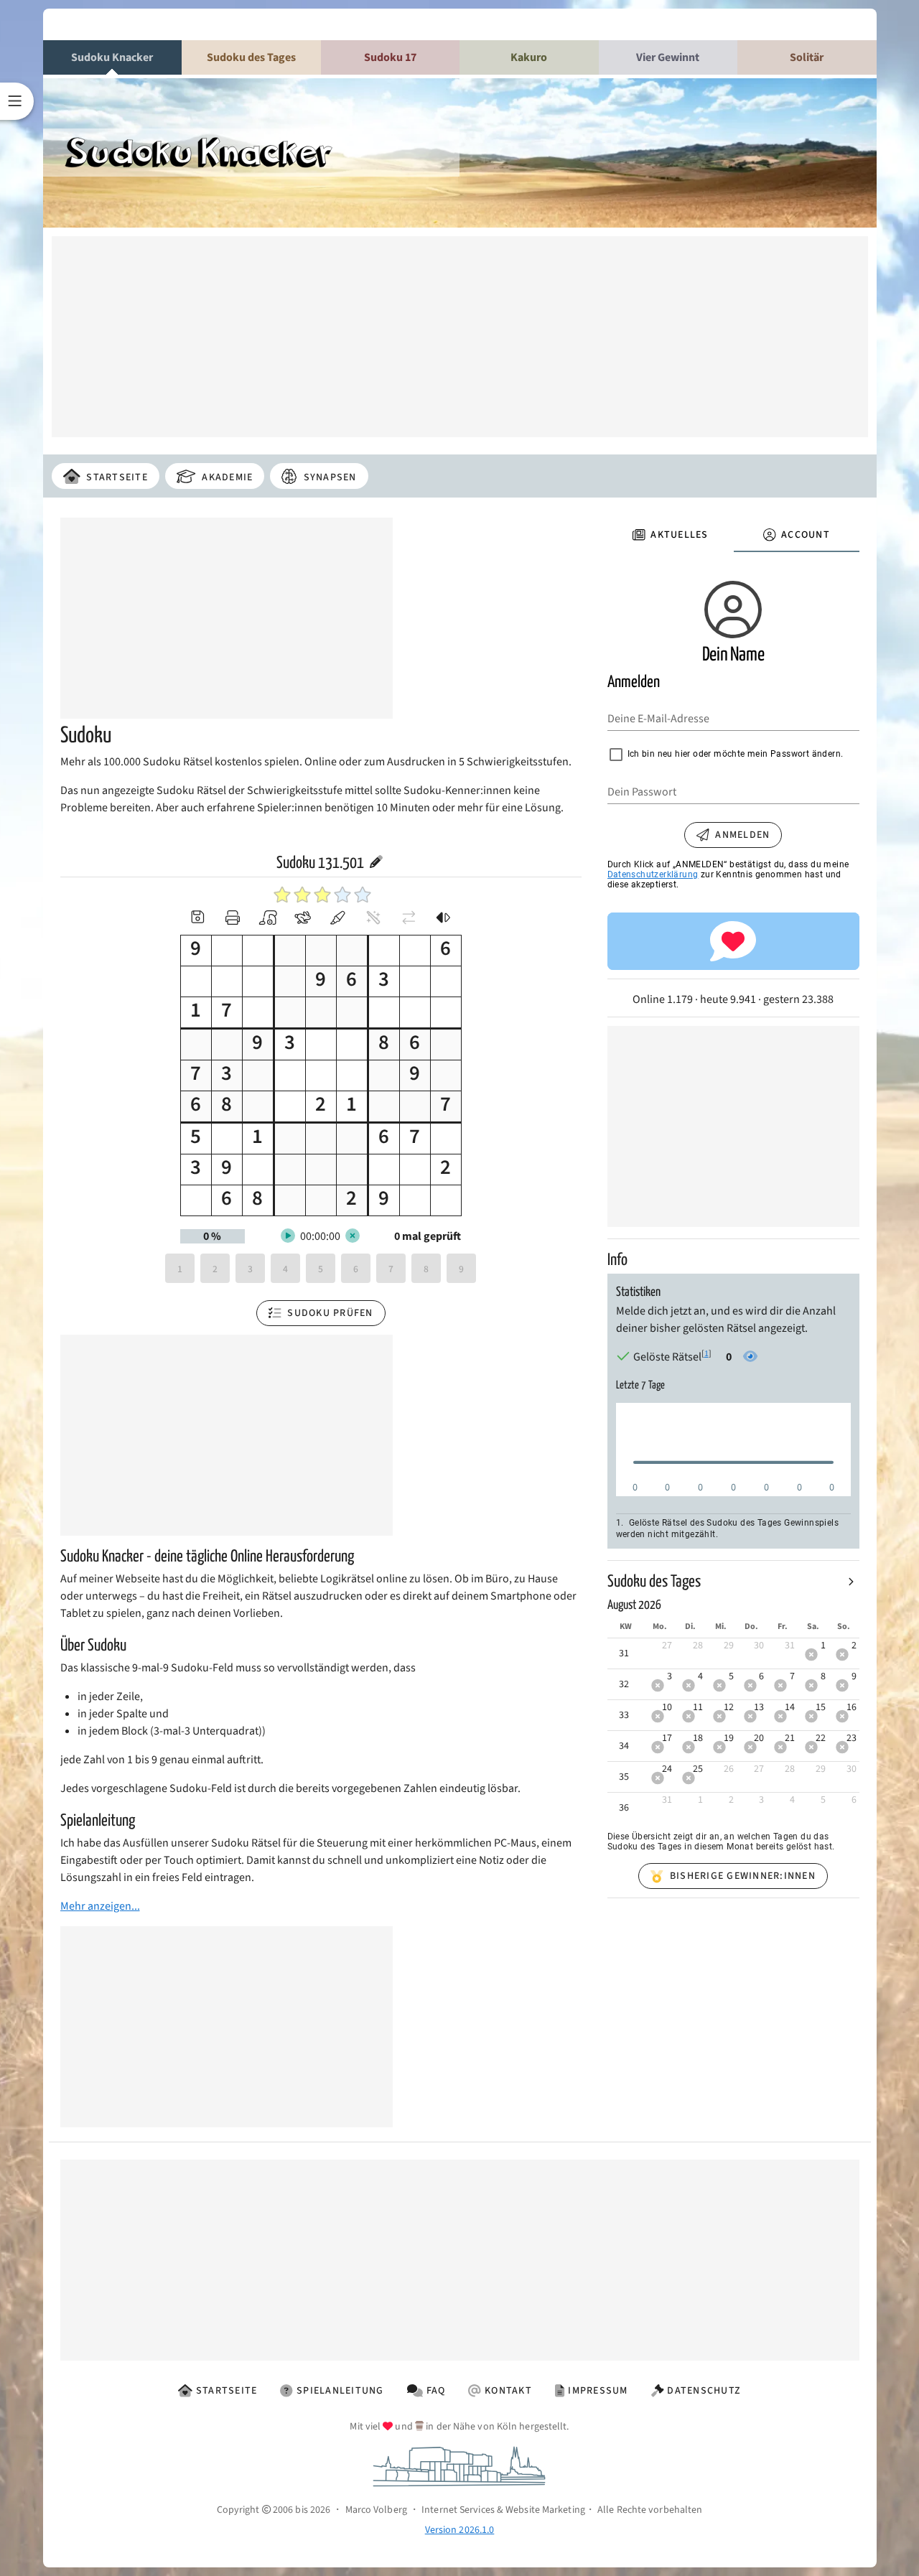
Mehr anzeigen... (100, 1906)
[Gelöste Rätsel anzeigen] (747, 1357)
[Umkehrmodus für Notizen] (444, 918)
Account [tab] (806, 535)
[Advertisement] (460, 337)
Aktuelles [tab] (679, 535)
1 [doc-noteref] (706, 1354)
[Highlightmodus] (338, 918)
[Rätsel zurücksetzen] (268, 918)
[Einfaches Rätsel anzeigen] (302, 895)
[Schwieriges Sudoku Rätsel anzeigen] (342, 895)
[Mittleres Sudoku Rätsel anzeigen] (322, 895)
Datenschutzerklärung (653, 874)
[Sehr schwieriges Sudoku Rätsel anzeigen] (363, 895)
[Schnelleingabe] (303, 918)
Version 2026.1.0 (460, 2530)
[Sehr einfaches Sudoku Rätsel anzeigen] (282, 895)
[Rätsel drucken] (233, 918)
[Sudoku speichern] (197, 918)
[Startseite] (251, 157)
